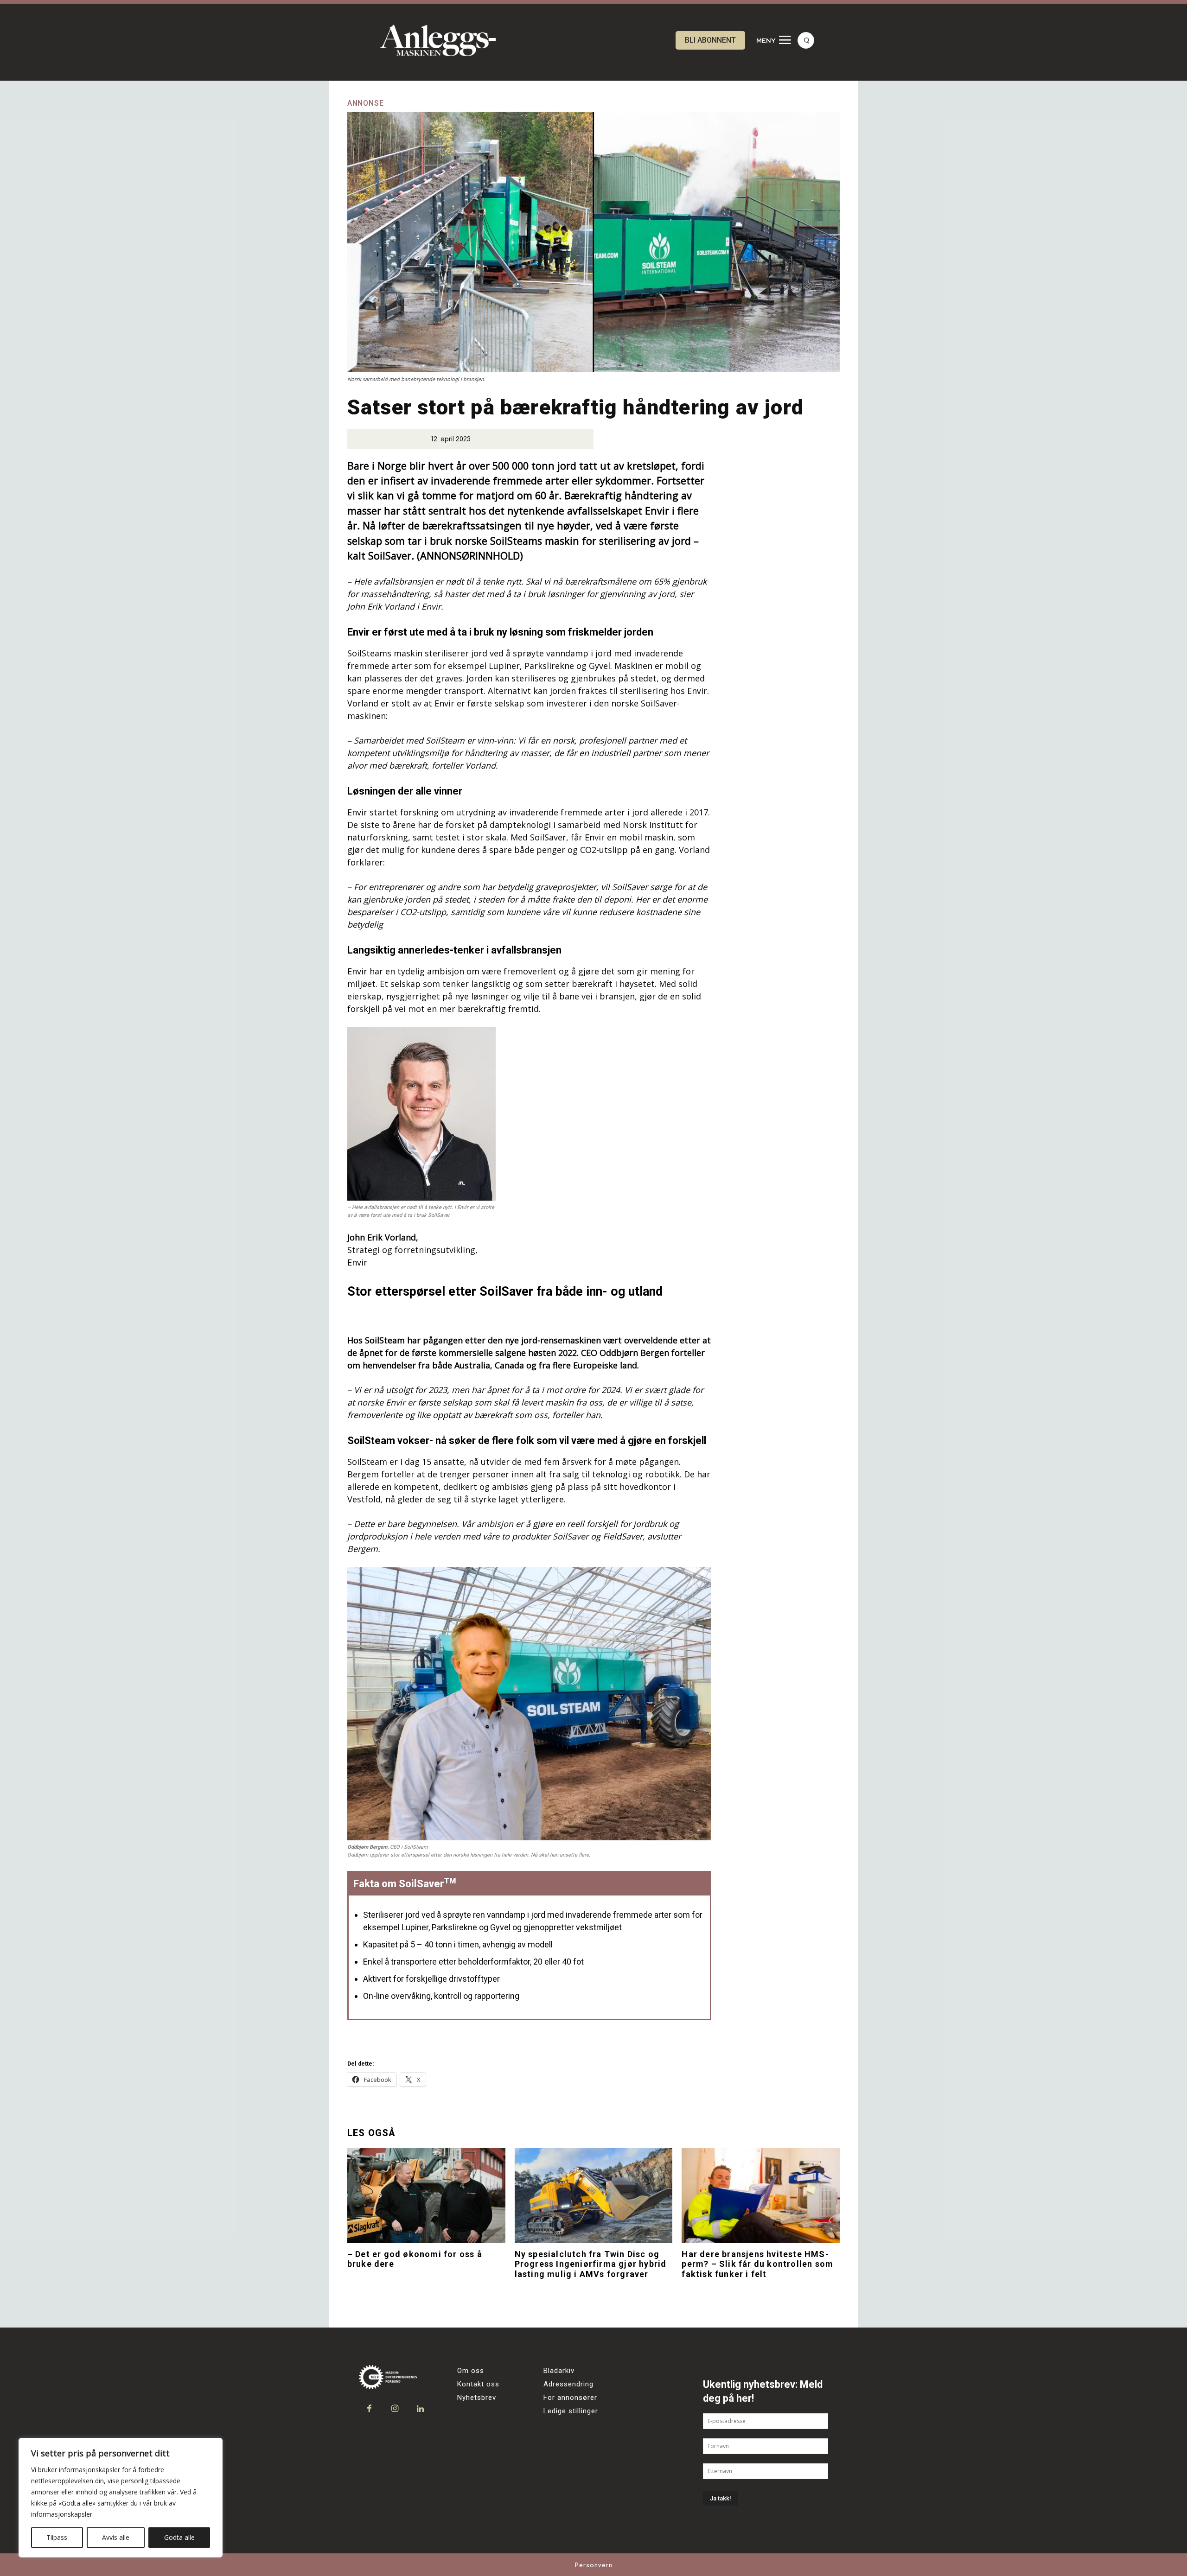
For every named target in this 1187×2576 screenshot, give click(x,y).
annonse (366, 103)
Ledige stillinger (571, 2411)
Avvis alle (116, 2537)
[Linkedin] (420, 2409)
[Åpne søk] (806, 40)
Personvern (594, 2565)
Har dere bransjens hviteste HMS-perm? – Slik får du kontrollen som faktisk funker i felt (757, 2264)
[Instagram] (395, 2409)
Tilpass (57, 2537)
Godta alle (179, 2537)
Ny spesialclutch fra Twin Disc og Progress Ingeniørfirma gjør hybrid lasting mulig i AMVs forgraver (591, 2264)
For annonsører (570, 2398)
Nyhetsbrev (477, 2398)
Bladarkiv (559, 2371)
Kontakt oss (478, 2384)
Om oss (471, 2371)
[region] (121, 2498)
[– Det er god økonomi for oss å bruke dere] (426, 2195)
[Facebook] (369, 2409)
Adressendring (568, 2384)
